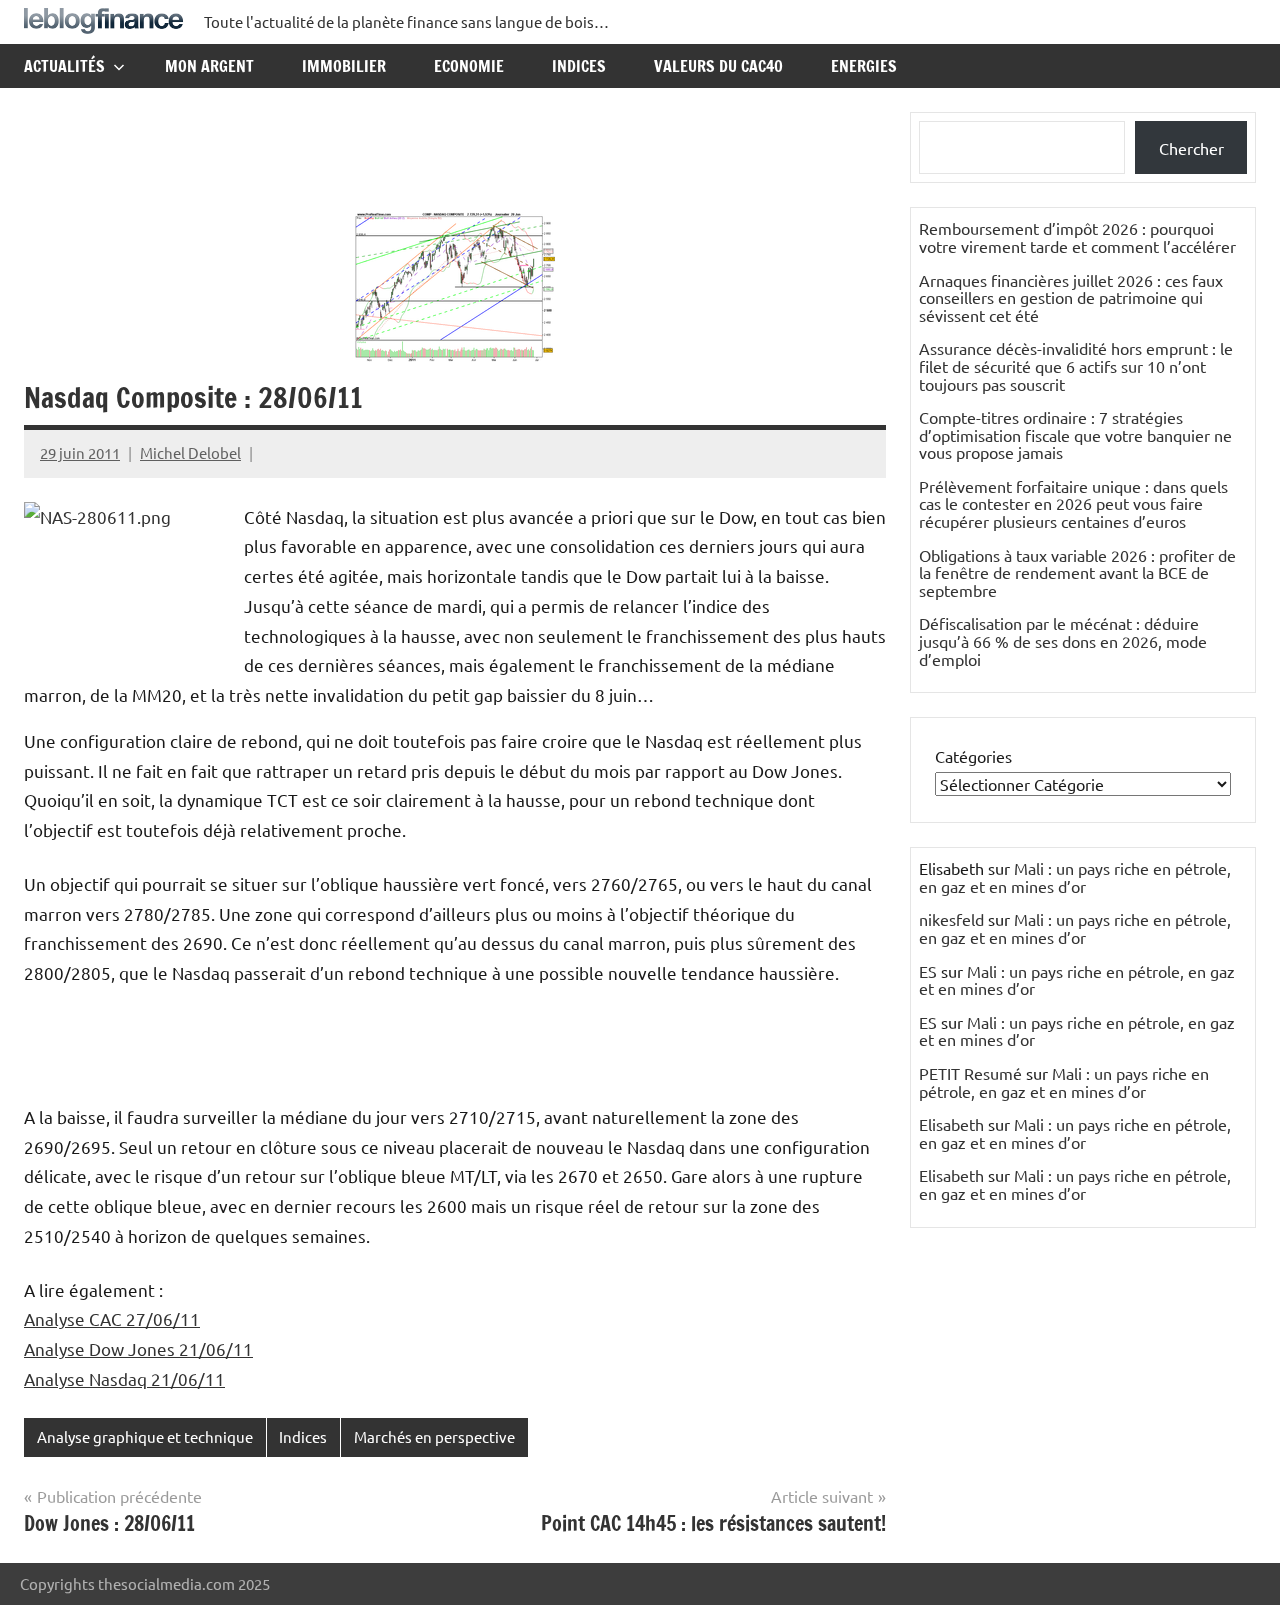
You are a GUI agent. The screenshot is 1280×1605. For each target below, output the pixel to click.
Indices (579, 66)
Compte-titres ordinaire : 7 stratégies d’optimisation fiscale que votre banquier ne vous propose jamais (1075, 434)
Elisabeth (951, 1124)
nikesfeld (951, 919)
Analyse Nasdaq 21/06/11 (124, 1378)
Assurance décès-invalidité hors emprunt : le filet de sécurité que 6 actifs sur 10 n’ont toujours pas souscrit (1076, 365)
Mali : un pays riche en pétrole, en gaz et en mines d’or (1075, 877)
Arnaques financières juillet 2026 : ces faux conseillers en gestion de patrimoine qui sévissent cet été (1071, 297)
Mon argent (209, 66)
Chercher (1191, 148)
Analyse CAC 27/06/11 (112, 1318)
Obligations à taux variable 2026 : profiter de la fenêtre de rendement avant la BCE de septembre (1077, 572)
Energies (864, 66)
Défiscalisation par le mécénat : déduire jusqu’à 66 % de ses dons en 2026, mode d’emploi (1063, 640)
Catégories (973, 756)
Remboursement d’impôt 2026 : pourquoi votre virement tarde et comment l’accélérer (1077, 237)
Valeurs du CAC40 (718, 66)
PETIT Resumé (970, 1073)
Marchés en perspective (434, 1436)
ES (928, 971)
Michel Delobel (190, 452)
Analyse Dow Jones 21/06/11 (138, 1348)
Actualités (64, 66)
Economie (469, 66)
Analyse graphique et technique (145, 1436)
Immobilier (344, 66)
